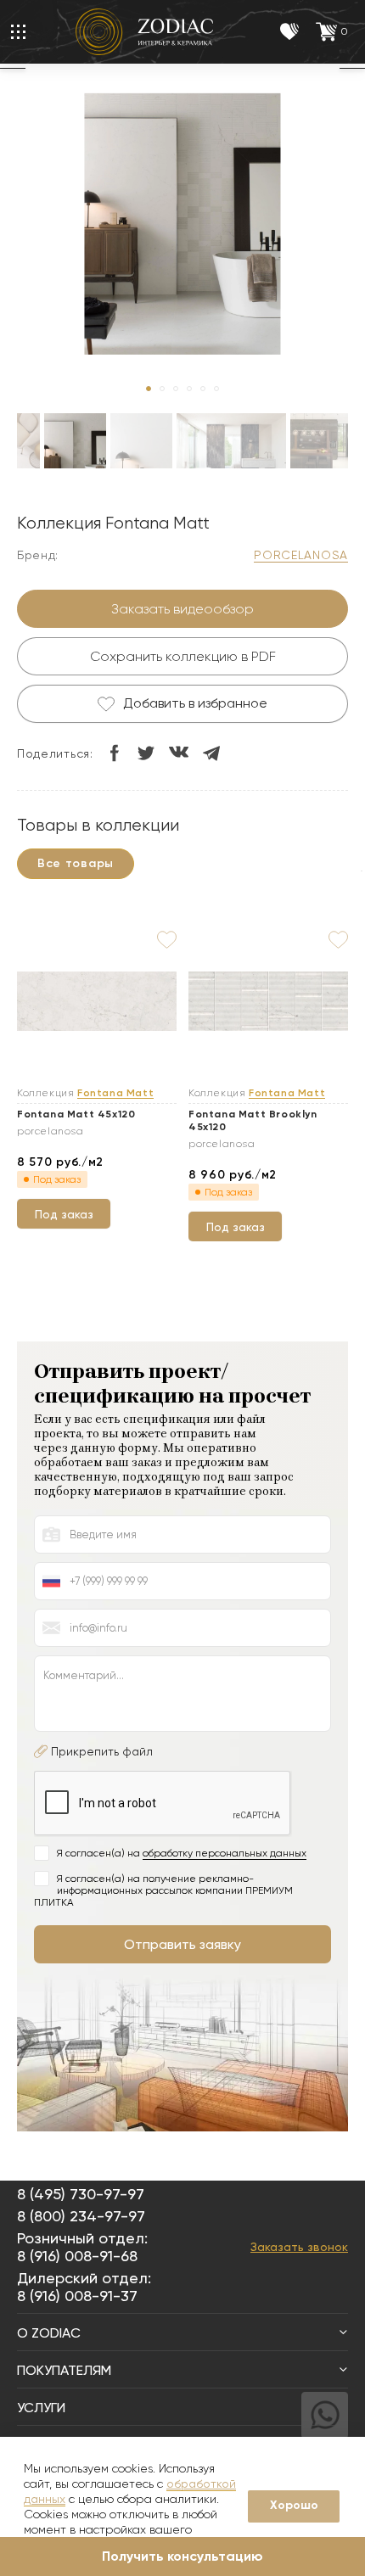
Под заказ (64, 1214)
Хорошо (294, 2505)
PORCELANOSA (301, 555)
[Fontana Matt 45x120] (97, 1002)
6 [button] (216, 389)
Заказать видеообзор (182, 609)
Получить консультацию (182, 2556)
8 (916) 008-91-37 (77, 2296)
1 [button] (149, 389)
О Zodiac (49, 2333)
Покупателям (64, 2370)
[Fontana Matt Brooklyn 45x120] (268, 1002)
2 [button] (162, 389)
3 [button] (176, 389)
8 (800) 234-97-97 (81, 2216)
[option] (75, 456)
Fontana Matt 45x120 (76, 1114)
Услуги (41, 2408)
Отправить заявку (182, 1944)
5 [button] (203, 389)
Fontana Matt (115, 1093)
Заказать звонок (299, 2247)
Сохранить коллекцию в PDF (183, 656)
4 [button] (189, 389)
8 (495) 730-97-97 (81, 2194)
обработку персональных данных (225, 1853)
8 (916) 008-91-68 (77, 2256)
